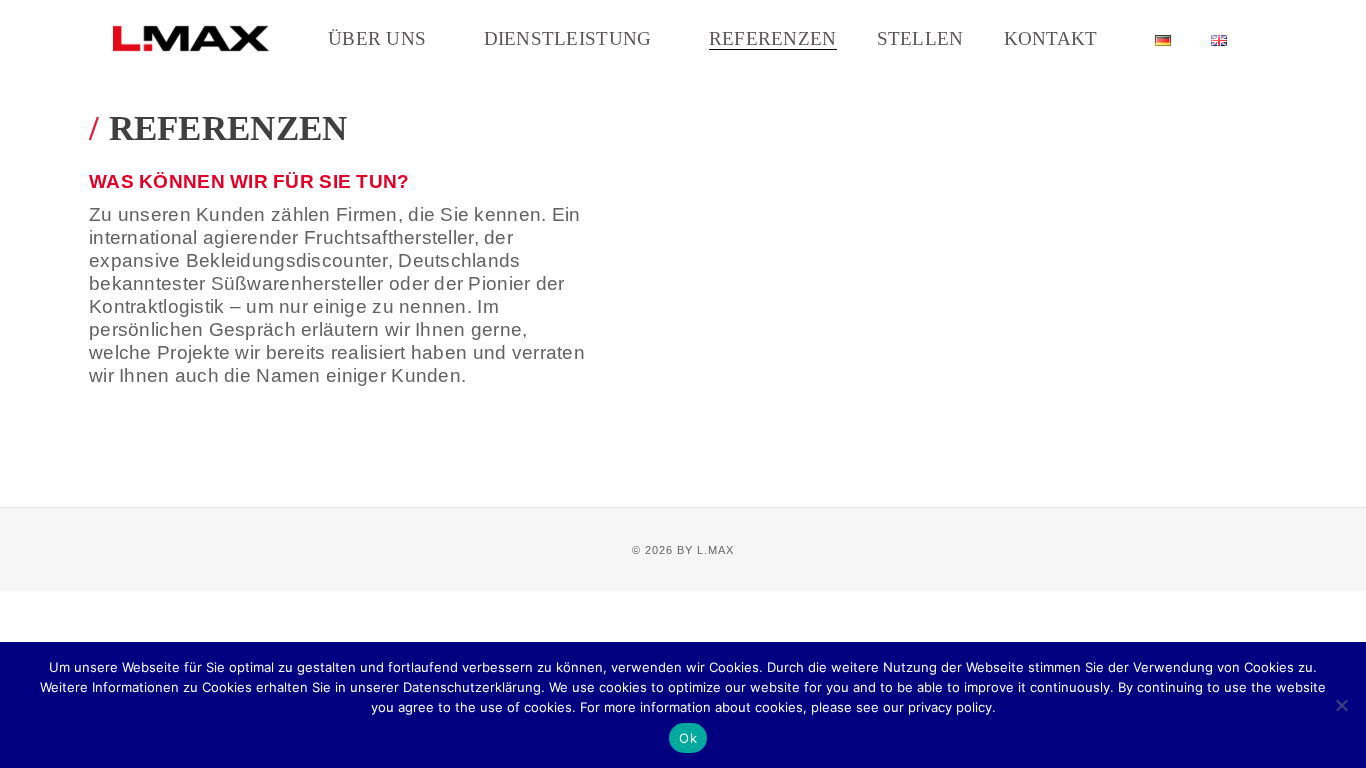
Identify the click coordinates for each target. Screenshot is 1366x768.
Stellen (920, 39)
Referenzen (773, 39)
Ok (688, 738)
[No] (1341, 705)
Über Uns (377, 39)
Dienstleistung (568, 39)
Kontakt (1051, 39)
